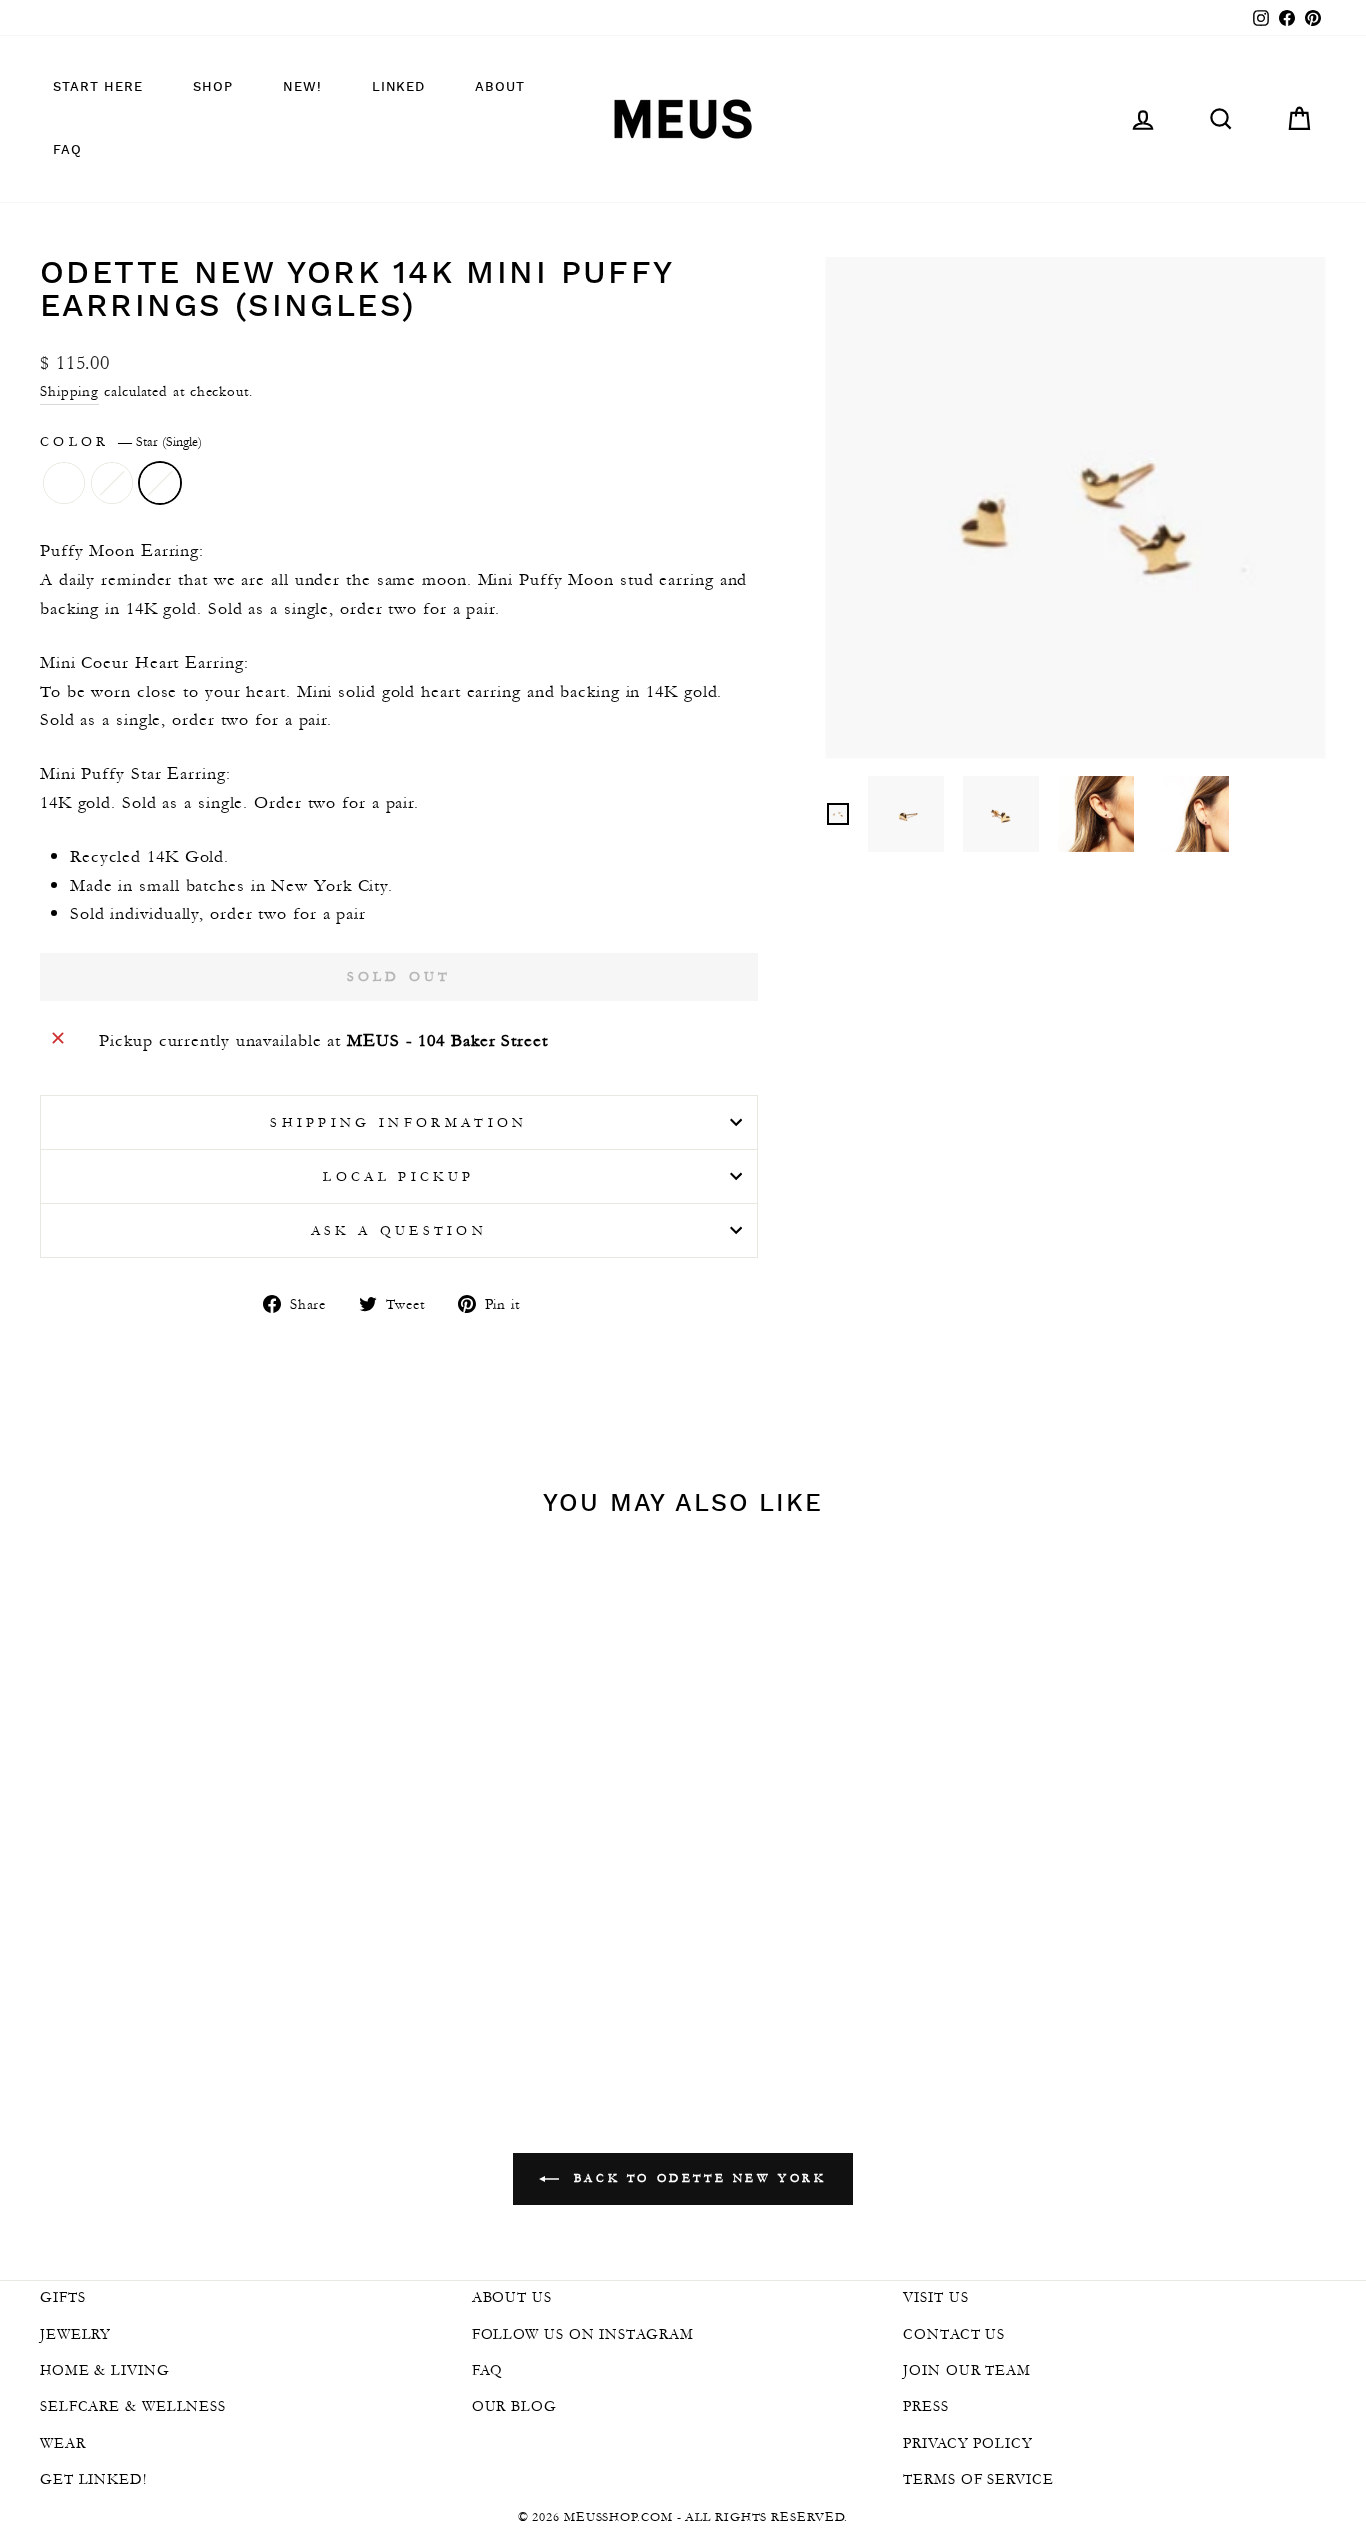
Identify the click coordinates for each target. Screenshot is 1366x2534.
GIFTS (63, 2297)
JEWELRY (75, 2334)
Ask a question (399, 1230)
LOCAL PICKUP (398, 1176)
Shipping (69, 391)
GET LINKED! (93, 2479)
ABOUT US (512, 2297)
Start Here (98, 87)
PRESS (926, 2406)
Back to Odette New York (696, 2178)
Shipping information (398, 1122)
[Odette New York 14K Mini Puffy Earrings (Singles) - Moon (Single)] (165, 1959)
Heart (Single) (112, 483)
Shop (213, 87)
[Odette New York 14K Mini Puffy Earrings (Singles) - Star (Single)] (219, 1959)
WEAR (63, 2443)
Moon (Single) (64, 483)
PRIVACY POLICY (968, 2443)
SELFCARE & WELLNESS (133, 2406)
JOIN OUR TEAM (967, 2370)
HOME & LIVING (105, 2370)
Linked (399, 87)
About (500, 87)
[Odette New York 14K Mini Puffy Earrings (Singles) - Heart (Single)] (192, 1959)
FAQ (67, 150)
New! (302, 87)
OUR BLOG (514, 2406)
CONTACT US (954, 2334)
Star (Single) (160, 483)
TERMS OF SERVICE (978, 2479)
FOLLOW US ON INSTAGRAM (583, 2334)
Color (121, 441)
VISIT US (935, 2297)
